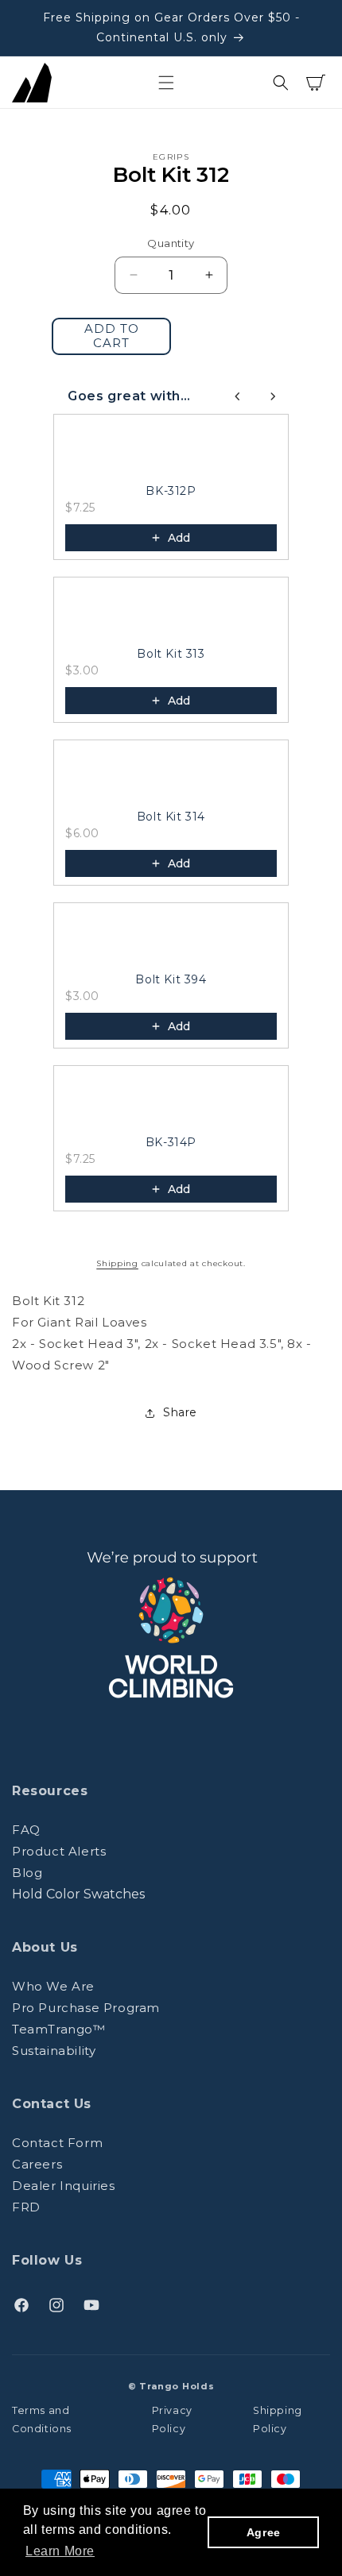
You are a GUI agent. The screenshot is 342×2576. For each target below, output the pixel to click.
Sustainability (54, 2051)
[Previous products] (238, 396)
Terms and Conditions (42, 2420)
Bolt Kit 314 (171, 817)
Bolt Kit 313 (171, 654)
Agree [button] (264, 2532)
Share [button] (180, 1412)
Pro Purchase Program (86, 2008)
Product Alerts (59, 1851)
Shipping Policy (278, 2420)
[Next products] (273, 396)
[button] (166, 83)
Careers (37, 2164)
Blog (27, 1873)
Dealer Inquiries (64, 2186)
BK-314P (171, 1142)
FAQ (26, 1830)
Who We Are (53, 1986)
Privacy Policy (172, 2420)
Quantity (171, 243)
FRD (26, 2207)
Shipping (117, 1263)
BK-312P (171, 491)
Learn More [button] (60, 2551)
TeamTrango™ (59, 2029)
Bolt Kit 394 (171, 979)
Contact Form (57, 2143)
